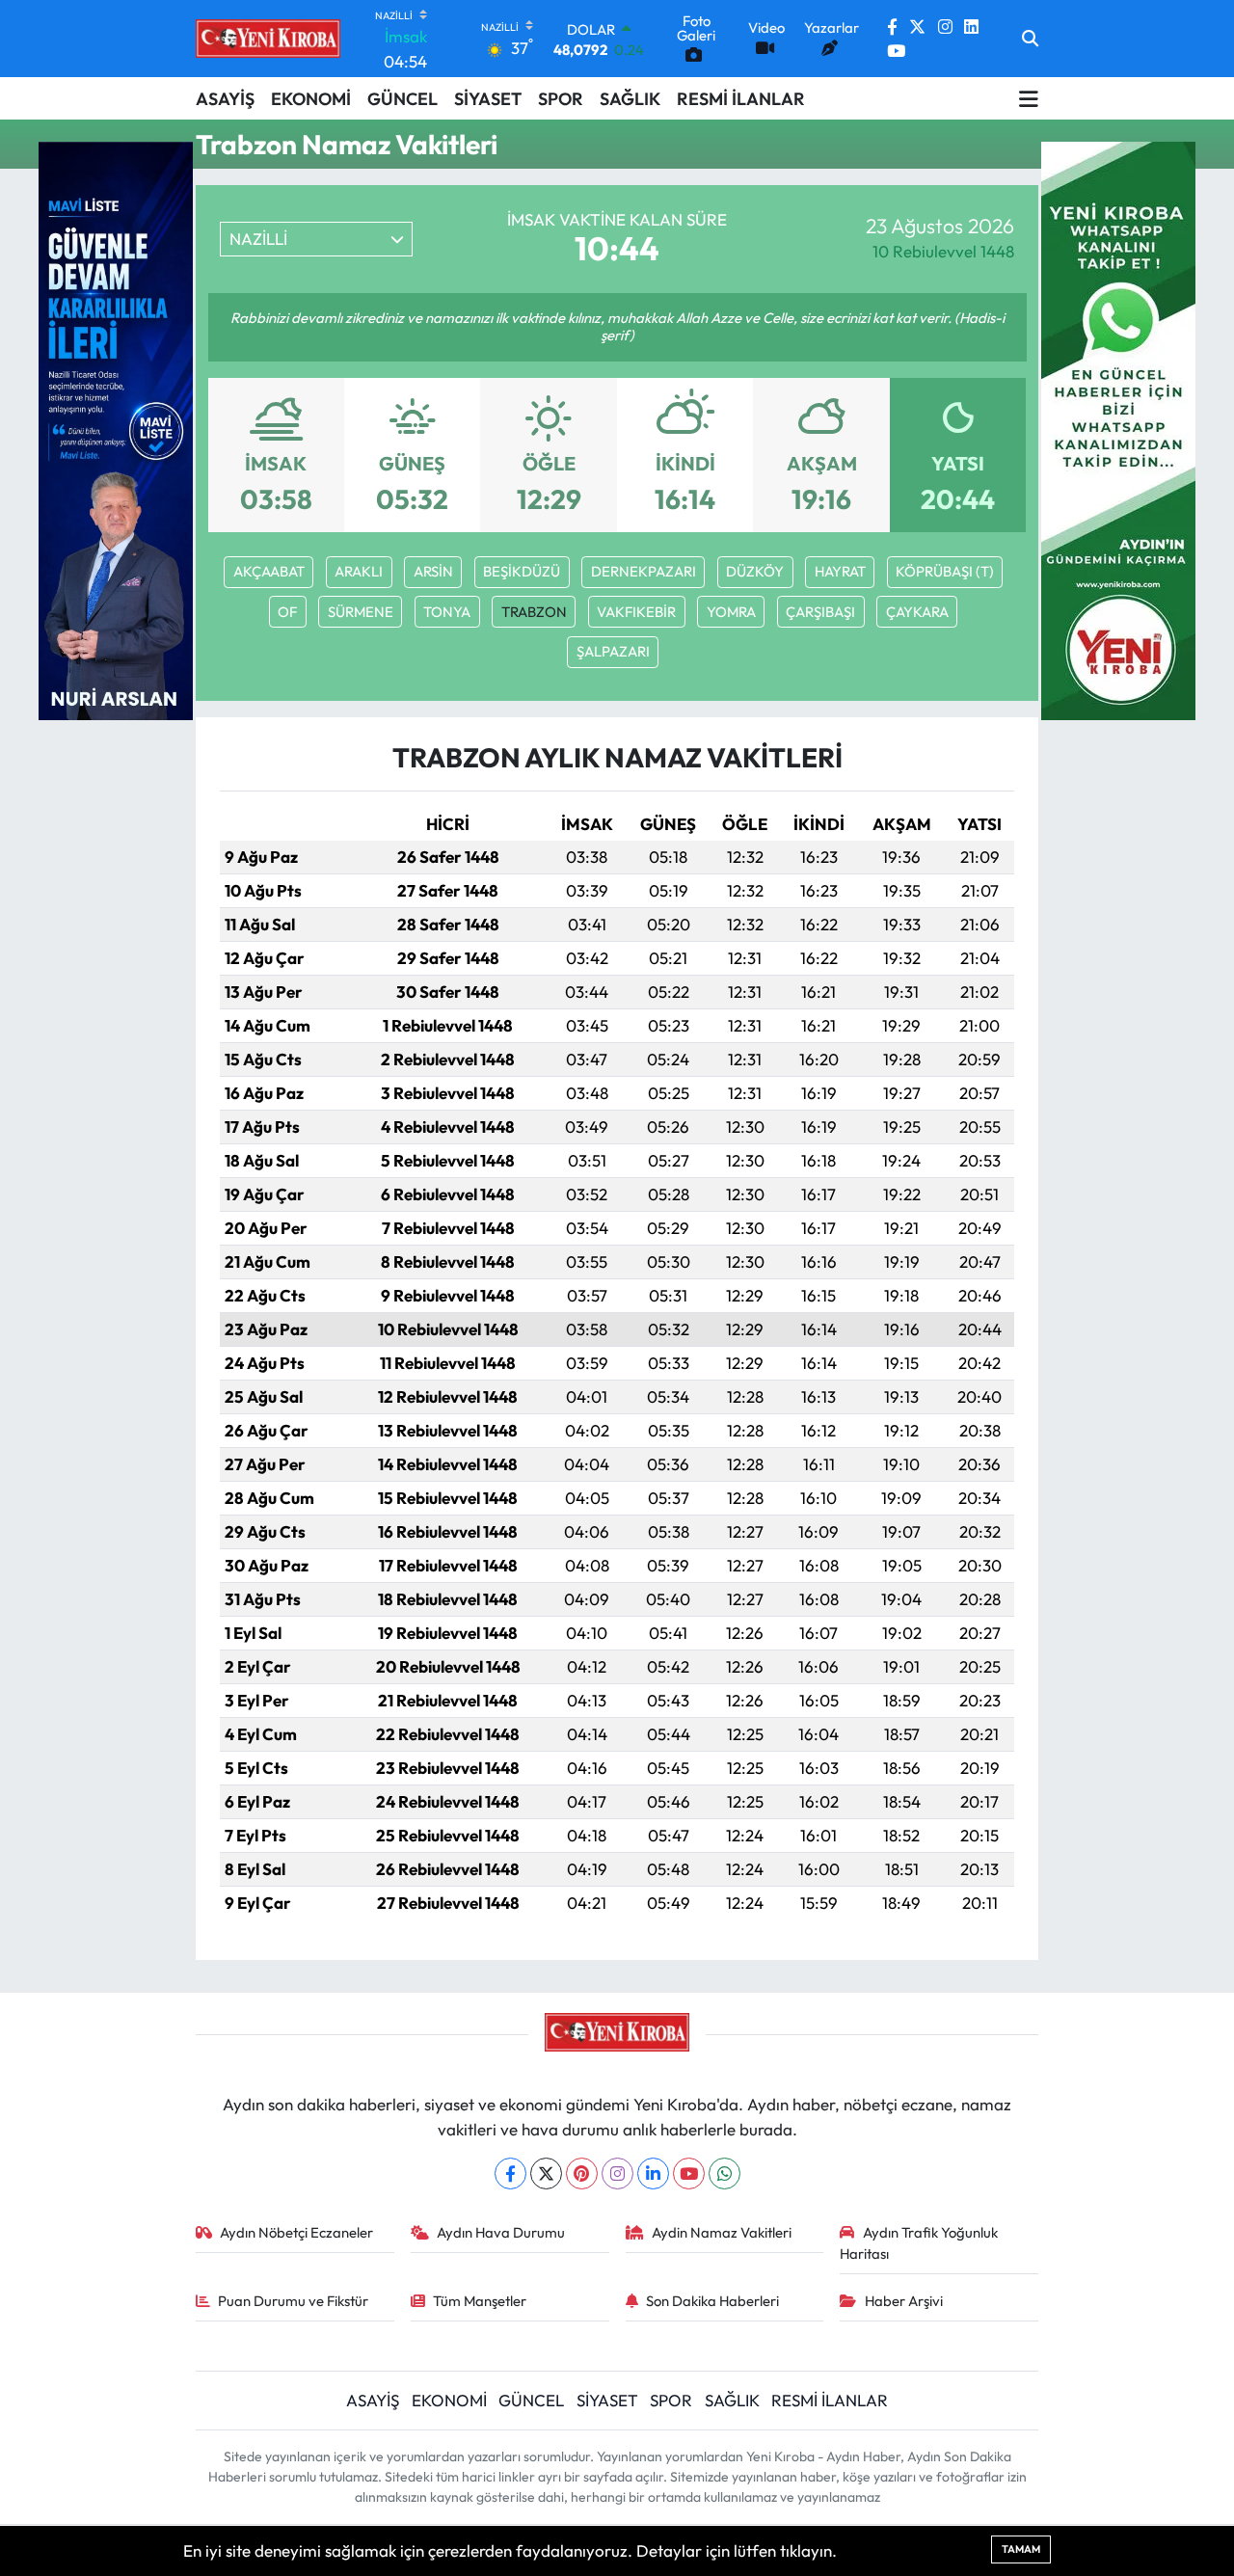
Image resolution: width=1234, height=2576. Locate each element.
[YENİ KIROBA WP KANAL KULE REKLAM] (1118, 429)
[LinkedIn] (653, 2173)
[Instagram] (617, 2173)
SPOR (561, 99)
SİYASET (488, 99)
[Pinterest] (582, 2173)
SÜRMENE (361, 612)
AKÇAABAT (269, 571)
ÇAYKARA (917, 612)
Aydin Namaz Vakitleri (722, 2232)
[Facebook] (510, 2173)
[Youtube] (689, 2173)
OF (287, 612)
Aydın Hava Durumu (501, 2232)
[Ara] (1030, 39)
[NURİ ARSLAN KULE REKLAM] (116, 429)
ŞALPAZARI (613, 651)
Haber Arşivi (904, 2301)
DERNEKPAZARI (644, 571)
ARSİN (433, 571)
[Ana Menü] (1029, 98)
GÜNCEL (402, 99)
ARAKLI (359, 571)
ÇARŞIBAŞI (820, 612)
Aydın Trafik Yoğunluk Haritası (919, 2243)
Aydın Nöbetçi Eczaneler (296, 2232)
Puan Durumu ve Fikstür (293, 2301)
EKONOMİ (311, 99)
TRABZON (534, 612)
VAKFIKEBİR (636, 612)
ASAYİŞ (225, 99)
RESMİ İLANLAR (741, 99)
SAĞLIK (630, 99)
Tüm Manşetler (480, 2301)
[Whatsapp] (724, 2173)
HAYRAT (840, 571)
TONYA (447, 612)
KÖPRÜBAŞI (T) (944, 571)
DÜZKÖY (755, 571)
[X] (546, 2173)
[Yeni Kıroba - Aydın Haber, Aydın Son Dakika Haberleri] (268, 39)
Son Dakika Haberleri (712, 2301)
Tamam (1021, 2549)
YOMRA (731, 612)
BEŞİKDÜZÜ (522, 571)
